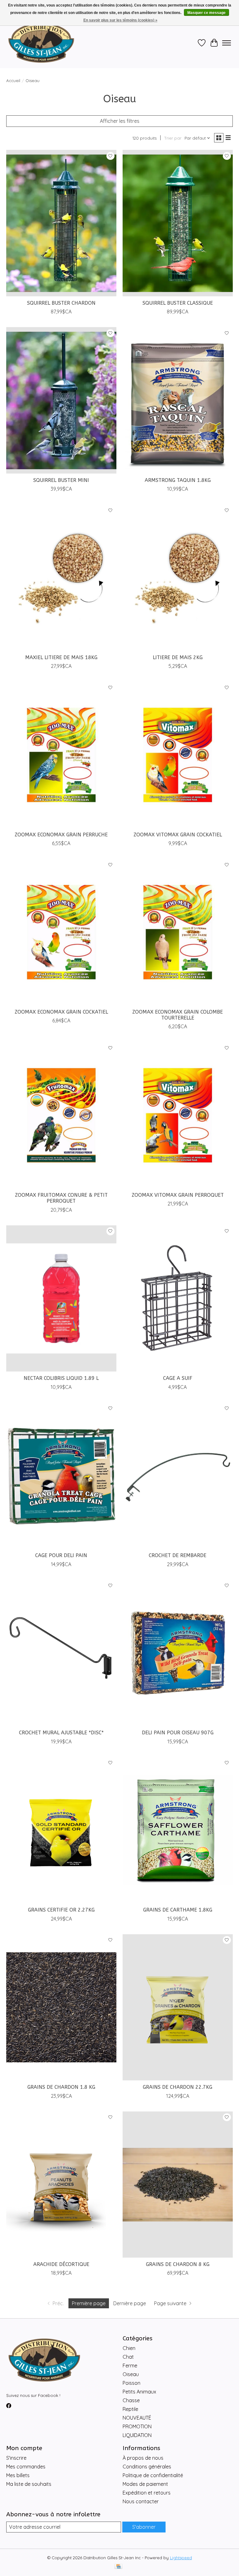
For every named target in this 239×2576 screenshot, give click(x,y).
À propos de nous (143, 2458)
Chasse (131, 2400)
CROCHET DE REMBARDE (178, 1555)
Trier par (173, 138)
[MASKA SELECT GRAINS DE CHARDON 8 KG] (178, 2185)
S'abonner (144, 2527)
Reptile (130, 2409)
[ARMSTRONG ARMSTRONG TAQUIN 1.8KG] (178, 400)
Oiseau (131, 2374)
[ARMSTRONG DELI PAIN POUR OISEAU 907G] (178, 1653)
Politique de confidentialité (153, 2475)
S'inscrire (16, 2458)
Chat (128, 2357)
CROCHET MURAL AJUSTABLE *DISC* (61, 1733)
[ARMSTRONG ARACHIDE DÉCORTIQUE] (61, 2185)
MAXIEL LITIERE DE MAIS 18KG (61, 657)
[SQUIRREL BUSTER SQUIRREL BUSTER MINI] (61, 400)
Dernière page (130, 2303)
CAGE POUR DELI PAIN (61, 1555)
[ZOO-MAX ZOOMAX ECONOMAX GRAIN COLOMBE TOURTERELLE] (178, 932)
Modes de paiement (145, 2484)
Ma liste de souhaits (29, 2484)
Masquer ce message (206, 13)
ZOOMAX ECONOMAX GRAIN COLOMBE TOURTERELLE (178, 1015)
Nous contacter (141, 2501)
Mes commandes (26, 2467)
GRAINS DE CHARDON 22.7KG (178, 2087)
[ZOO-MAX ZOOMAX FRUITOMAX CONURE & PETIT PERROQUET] (61, 1115)
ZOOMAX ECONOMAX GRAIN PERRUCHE (61, 835)
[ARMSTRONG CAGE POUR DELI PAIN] (61, 1476)
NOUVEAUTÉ (137, 2418)
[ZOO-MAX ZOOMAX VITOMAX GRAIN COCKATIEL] (178, 755)
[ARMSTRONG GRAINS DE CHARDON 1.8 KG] (61, 2007)
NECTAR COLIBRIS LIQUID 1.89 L (61, 1378)
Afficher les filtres (120, 121)
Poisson (131, 2383)
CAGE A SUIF (178, 1378)
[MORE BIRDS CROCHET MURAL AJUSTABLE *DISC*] (61, 1653)
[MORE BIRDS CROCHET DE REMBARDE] (178, 1476)
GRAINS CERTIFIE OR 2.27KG (61, 1910)
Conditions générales (147, 2467)
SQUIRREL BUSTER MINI (61, 480)
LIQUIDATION (137, 2435)
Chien (129, 2348)
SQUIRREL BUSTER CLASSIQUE (178, 303)
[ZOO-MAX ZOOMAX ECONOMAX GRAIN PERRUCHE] (61, 755)
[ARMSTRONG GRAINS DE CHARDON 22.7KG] (178, 2007)
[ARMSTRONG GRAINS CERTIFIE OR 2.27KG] (61, 1830)
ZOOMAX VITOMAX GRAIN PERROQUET (178, 1195)
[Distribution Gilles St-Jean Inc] (41, 43)
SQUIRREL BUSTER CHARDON (61, 303)
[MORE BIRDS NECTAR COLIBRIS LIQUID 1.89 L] (61, 1299)
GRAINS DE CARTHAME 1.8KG (178, 1910)
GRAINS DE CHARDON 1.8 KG (61, 2087)
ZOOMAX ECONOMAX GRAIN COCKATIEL (61, 1012)
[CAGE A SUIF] (178, 1299)
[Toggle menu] (227, 43)
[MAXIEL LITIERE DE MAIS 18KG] (61, 578)
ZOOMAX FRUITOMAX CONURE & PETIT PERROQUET (61, 1198)
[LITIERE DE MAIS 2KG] (178, 578)
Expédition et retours (147, 2493)
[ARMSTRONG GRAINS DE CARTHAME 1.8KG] (178, 1830)
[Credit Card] (118, 2567)
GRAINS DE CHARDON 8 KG (178, 2264)
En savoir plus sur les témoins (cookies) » (120, 20)
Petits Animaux (139, 2392)
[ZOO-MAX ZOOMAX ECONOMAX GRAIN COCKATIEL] (61, 932)
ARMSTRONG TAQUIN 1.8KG (178, 480)
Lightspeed (181, 2558)
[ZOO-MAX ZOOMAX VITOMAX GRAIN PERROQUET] (178, 1115)
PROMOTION (137, 2426)
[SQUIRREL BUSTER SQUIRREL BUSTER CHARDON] (61, 223)
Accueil (13, 81)
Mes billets (18, 2475)
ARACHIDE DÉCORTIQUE (61, 2264)
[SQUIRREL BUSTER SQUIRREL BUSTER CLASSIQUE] (178, 223)
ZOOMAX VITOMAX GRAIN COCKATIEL (178, 835)
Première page (89, 2303)
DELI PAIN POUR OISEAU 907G (178, 1733)
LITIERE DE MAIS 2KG (178, 657)
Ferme (130, 2366)
